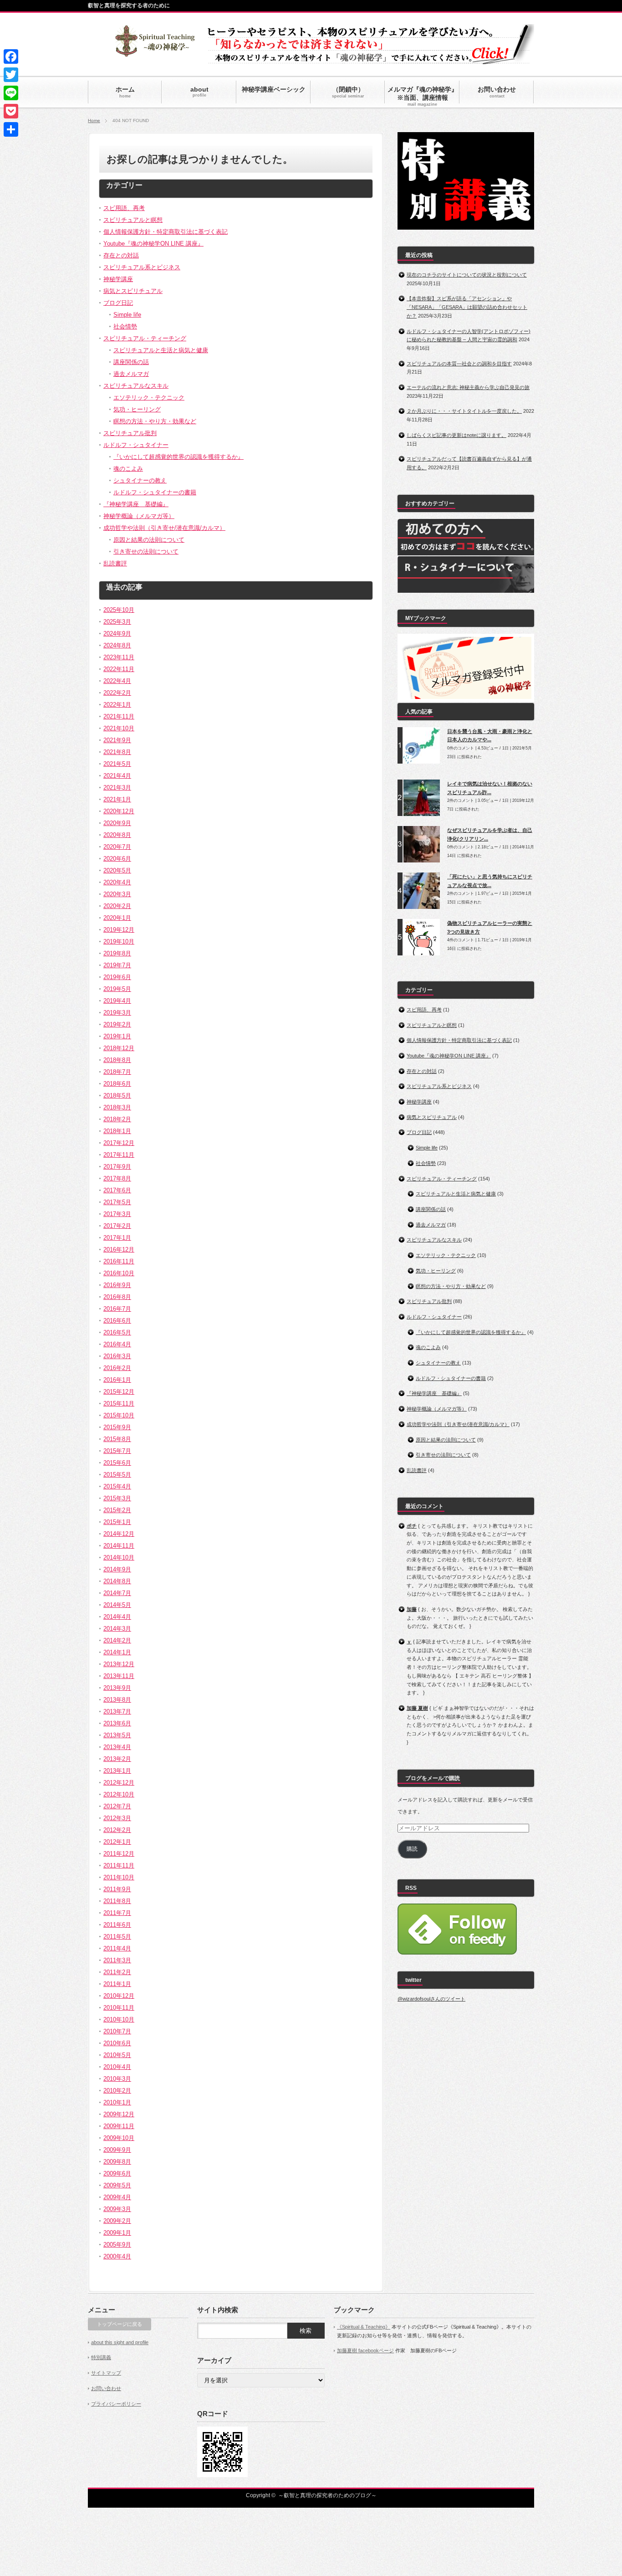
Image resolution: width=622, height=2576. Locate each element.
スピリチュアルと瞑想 (133, 220)
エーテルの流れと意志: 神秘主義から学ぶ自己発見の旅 (468, 387)
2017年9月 (117, 1167)
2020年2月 (117, 906)
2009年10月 (119, 2138)
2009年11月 (119, 2126)
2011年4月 (117, 1948)
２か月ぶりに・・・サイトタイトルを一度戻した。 (464, 411)
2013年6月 (117, 1723)
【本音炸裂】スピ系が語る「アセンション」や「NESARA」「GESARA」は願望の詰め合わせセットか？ (467, 307)
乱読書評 (115, 563)
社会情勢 (125, 326)
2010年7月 (117, 2031)
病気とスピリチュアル (133, 291)
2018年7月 (117, 1072)
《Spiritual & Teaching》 (364, 2327)
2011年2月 (117, 1972)
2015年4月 (117, 1486)
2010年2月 (117, 2091)
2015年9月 (117, 1427)
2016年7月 (117, 1309)
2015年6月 (117, 1463)
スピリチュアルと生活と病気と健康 (161, 350)
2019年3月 (117, 1013)
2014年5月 (117, 1605)
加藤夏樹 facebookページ (365, 2350)
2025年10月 (119, 610)
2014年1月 (117, 1652)
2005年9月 (117, 2245)
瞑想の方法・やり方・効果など (155, 421)
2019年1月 (117, 1036)
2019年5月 (117, 989)
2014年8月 (117, 1581)
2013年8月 (117, 1700)
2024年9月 (117, 634)
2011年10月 (119, 1877)
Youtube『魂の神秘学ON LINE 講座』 (153, 244)
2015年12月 (119, 1392)
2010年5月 (117, 2055)
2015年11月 (119, 1403)
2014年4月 (117, 1617)
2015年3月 (117, 1498)
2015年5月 (117, 1475)
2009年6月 (117, 2173)
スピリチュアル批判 (130, 433)
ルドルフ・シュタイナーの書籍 (155, 492)
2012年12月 (119, 1783)
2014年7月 (117, 1593)
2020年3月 (117, 894)
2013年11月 (119, 1676)
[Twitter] (11, 75)
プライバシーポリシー (116, 2404)
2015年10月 (119, 1415)
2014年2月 (117, 1640)
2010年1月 (117, 2102)
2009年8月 (117, 2162)
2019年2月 (117, 1024)
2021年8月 (117, 752)
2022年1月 (117, 705)
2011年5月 (117, 1937)
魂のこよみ (128, 469)
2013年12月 (119, 1664)
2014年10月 (119, 1557)
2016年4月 (117, 1344)
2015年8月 (117, 1439)
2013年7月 (117, 1711)
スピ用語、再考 (124, 208)
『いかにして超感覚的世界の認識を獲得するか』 (178, 457)
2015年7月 (117, 1451)
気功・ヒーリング (137, 409)
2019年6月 (117, 977)
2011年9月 (117, 1889)
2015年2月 (117, 1510)
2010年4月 (117, 2067)
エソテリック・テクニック (149, 398)
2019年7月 (117, 965)
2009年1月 (117, 2233)
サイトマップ (106, 2373)
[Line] (11, 93)
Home (94, 121)
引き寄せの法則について (146, 552)
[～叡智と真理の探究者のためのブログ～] (155, 53)
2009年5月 (117, 2185)
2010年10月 (119, 2019)
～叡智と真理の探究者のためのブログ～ (327, 2495)
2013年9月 (117, 1688)
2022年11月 (119, 669)
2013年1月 (117, 1771)
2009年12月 (119, 2114)
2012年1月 (117, 1842)
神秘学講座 (118, 279)
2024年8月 (117, 645)
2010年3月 (117, 2079)
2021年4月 (117, 776)
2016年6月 (117, 1321)
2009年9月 (117, 2150)
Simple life (127, 315)
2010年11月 (119, 2008)
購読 (412, 1849)
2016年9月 (117, 1285)
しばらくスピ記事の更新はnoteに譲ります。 (456, 435)
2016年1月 (117, 1380)
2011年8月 (117, 1901)
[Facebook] (11, 56)
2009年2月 (117, 2221)
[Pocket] (11, 111)
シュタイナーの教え (140, 480)
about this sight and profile (120, 2342)
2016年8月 (117, 1297)
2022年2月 (117, 693)
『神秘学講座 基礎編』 (136, 504)
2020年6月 (117, 859)
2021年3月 (117, 788)
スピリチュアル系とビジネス (142, 267)
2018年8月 (117, 1060)
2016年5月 (117, 1332)
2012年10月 (119, 1794)
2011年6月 (117, 1925)
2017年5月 (117, 1202)
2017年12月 (119, 1143)
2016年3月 (117, 1356)
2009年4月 (117, 2197)
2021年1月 (117, 799)
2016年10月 (119, 1273)
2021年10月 (119, 728)
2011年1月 (117, 1984)
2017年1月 (117, 1238)
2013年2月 (117, 1759)
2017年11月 (119, 1155)
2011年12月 (119, 1854)
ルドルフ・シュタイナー (136, 445)
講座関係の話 (131, 362)
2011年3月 (117, 1960)
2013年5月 (117, 1735)
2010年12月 (119, 1996)
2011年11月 (119, 1865)
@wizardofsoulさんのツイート (431, 1999)
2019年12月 (119, 930)
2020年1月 (117, 918)
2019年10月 (119, 942)
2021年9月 (117, 740)
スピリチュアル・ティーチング (145, 338)
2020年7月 (117, 847)
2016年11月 (119, 1261)
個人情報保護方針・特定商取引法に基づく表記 (166, 232)
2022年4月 (117, 681)
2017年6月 (117, 1190)
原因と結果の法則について (149, 540)
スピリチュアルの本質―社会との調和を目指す (459, 364)
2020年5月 (117, 870)
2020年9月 (117, 823)
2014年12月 (119, 1534)
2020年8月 (117, 835)
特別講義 (101, 2357)
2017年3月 (117, 1214)
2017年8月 (117, 1178)
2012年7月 (117, 1806)
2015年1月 (117, 1522)
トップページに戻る (120, 2324)
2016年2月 (117, 1368)
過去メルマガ (131, 374)
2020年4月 (117, 882)
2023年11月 (119, 657)
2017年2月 (117, 1226)
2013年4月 (117, 1747)
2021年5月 (117, 764)
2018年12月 (119, 1048)
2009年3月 (117, 2209)
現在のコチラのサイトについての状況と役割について (467, 275)
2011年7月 (117, 1913)
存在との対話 (121, 255)
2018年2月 (117, 1119)
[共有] (11, 129)
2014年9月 (117, 1569)
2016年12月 (119, 1250)
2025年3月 (117, 622)
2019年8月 (117, 953)
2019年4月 (117, 1001)
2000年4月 (117, 2256)
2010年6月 (117, 2043)
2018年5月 (117, 1096)
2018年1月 (117, 1131)
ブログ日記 (118, 303)
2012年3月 (117, 1818)
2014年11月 (119, 1546)
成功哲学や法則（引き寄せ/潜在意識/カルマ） (164, 528)
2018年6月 (117, 1084)
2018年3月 (117, 1107)
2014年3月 (117, 1629)
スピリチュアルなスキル (136, 386)
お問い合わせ (106, 2388)
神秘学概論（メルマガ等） (139, 516)
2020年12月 (119, 811)
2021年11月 (119, 716)
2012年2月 (117, 1830)
